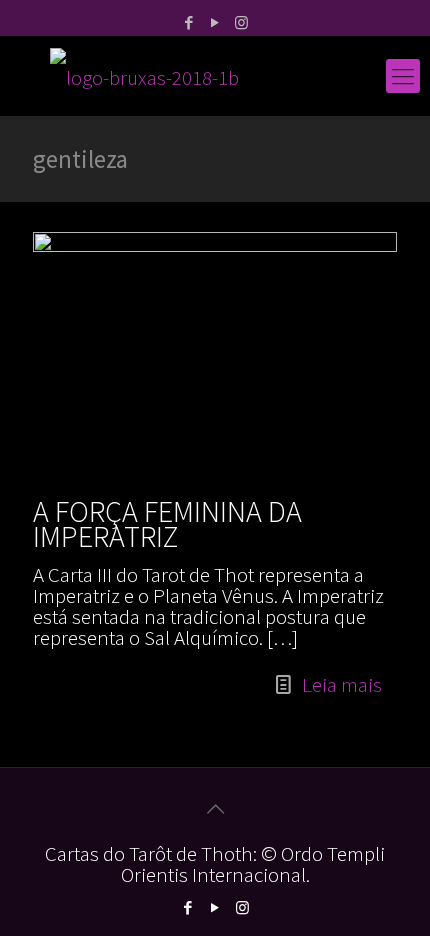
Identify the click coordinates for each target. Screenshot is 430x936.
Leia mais (342, 684)
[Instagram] (241, 22)
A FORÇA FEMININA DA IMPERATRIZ (167, 523)
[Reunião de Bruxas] (215, 76)
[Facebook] (189, 22)
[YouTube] (215, 22)
